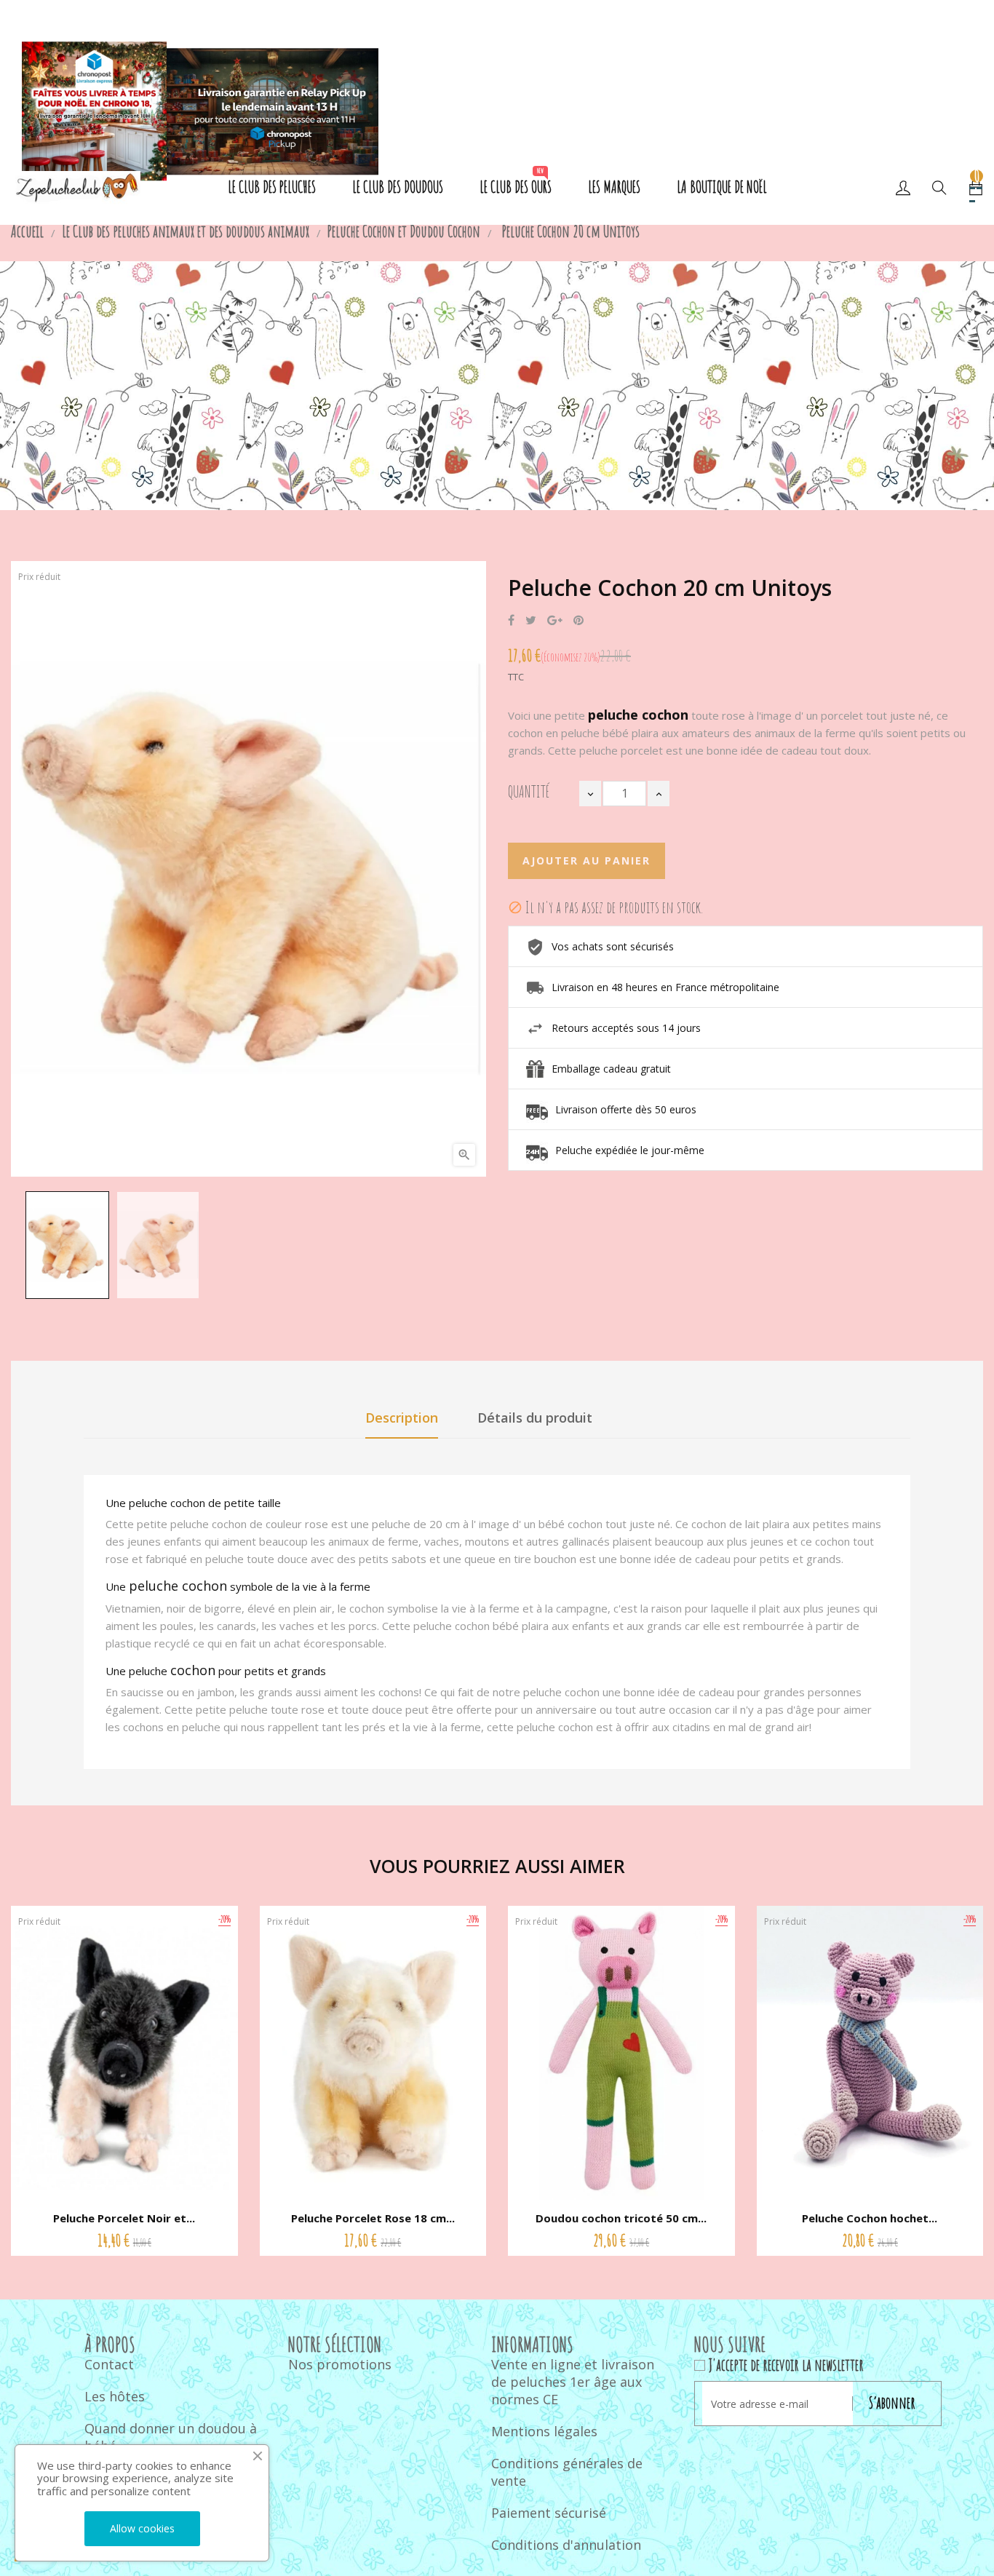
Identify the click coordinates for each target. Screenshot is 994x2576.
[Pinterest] (578, 621)
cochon (193, 1670)
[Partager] (511, 621)
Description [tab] (402, 1418)
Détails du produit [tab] (535, 1418)
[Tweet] (531, 621)
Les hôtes (115, 2396)
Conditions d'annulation (566, 2545)
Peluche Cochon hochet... (870, 2218)
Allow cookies (142, 2528)
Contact (109, 2364)
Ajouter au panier (587, 860)
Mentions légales (544, 2431)
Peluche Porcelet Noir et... (124, 2218)
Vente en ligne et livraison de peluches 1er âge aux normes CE (573, 2382)
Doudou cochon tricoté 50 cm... (621, 2218)
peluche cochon (178, 1586)
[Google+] (555, 621)
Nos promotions (340, 2364)
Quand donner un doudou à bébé (171, 2437)
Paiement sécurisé (549, 2513)
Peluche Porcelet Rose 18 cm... (373, 2218)
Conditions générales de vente (567, 2472)
